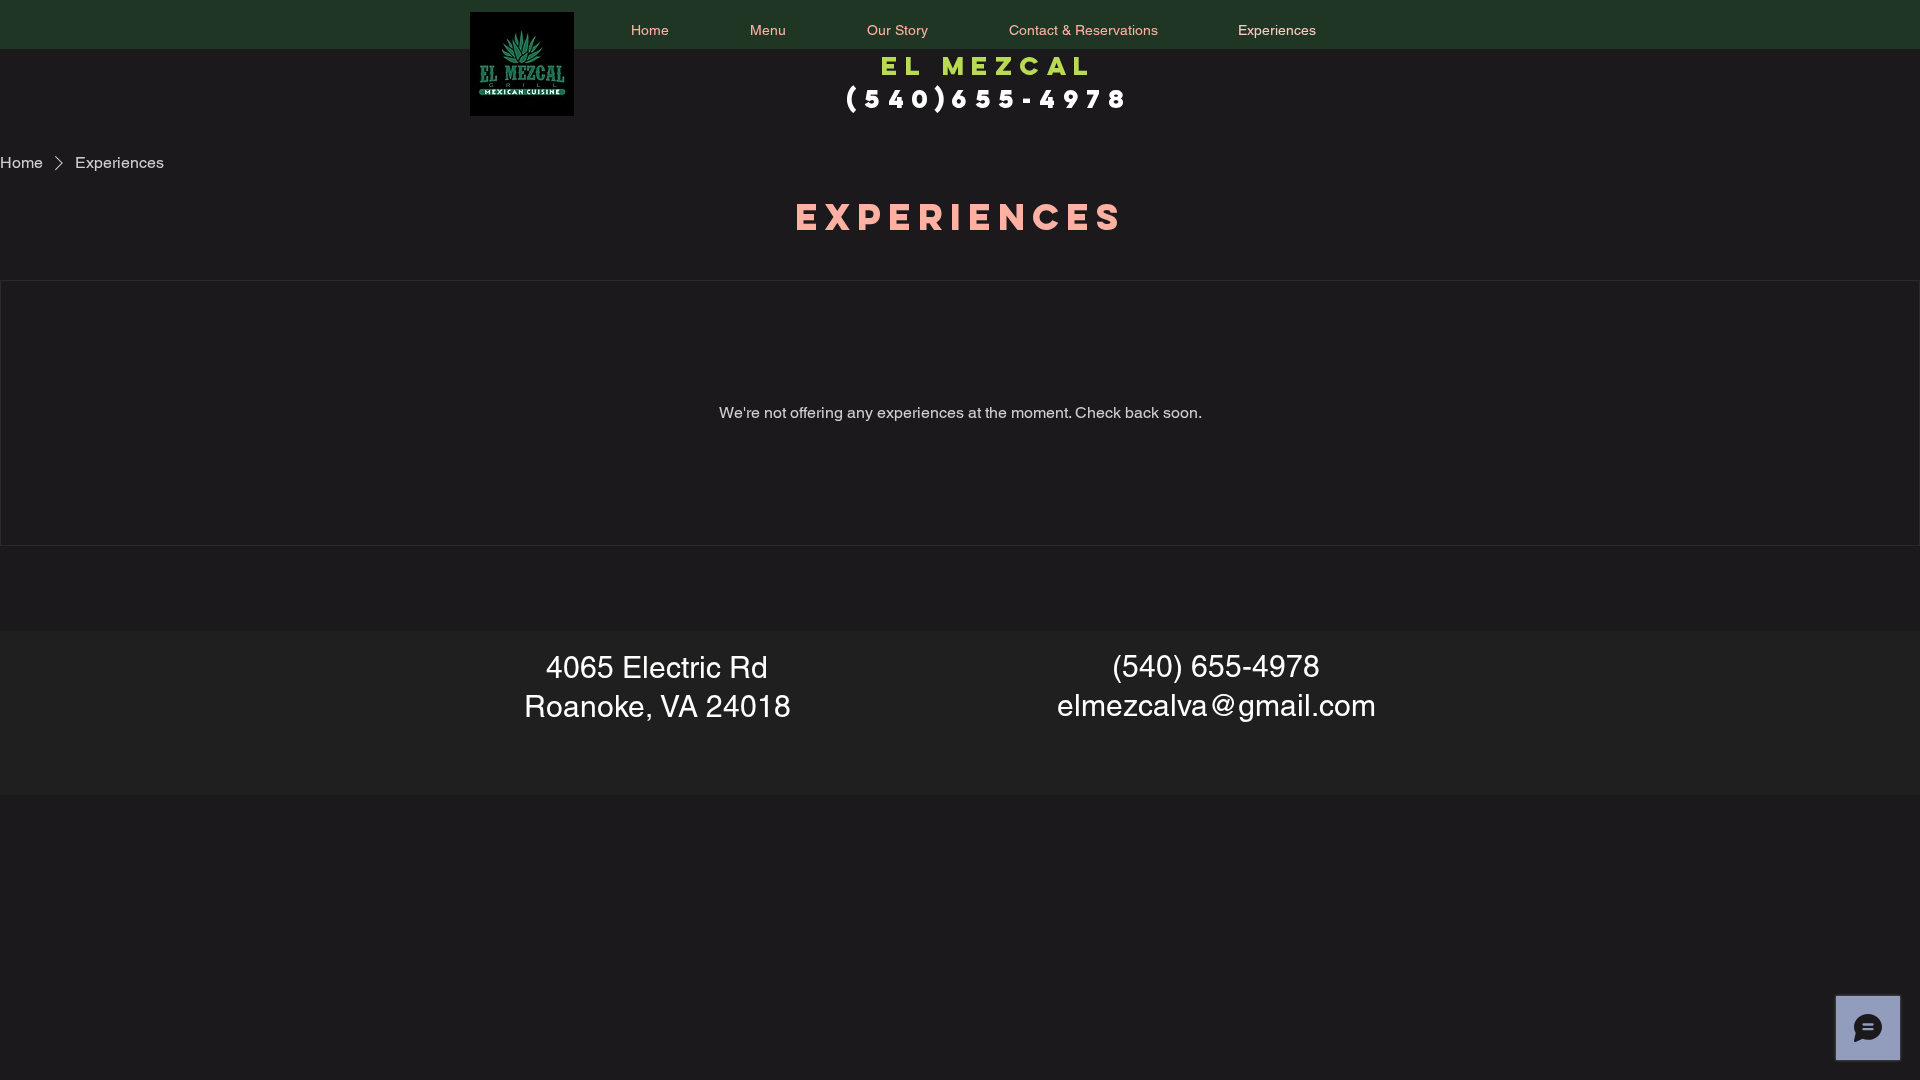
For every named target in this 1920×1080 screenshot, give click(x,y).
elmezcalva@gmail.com (1216, 705)
